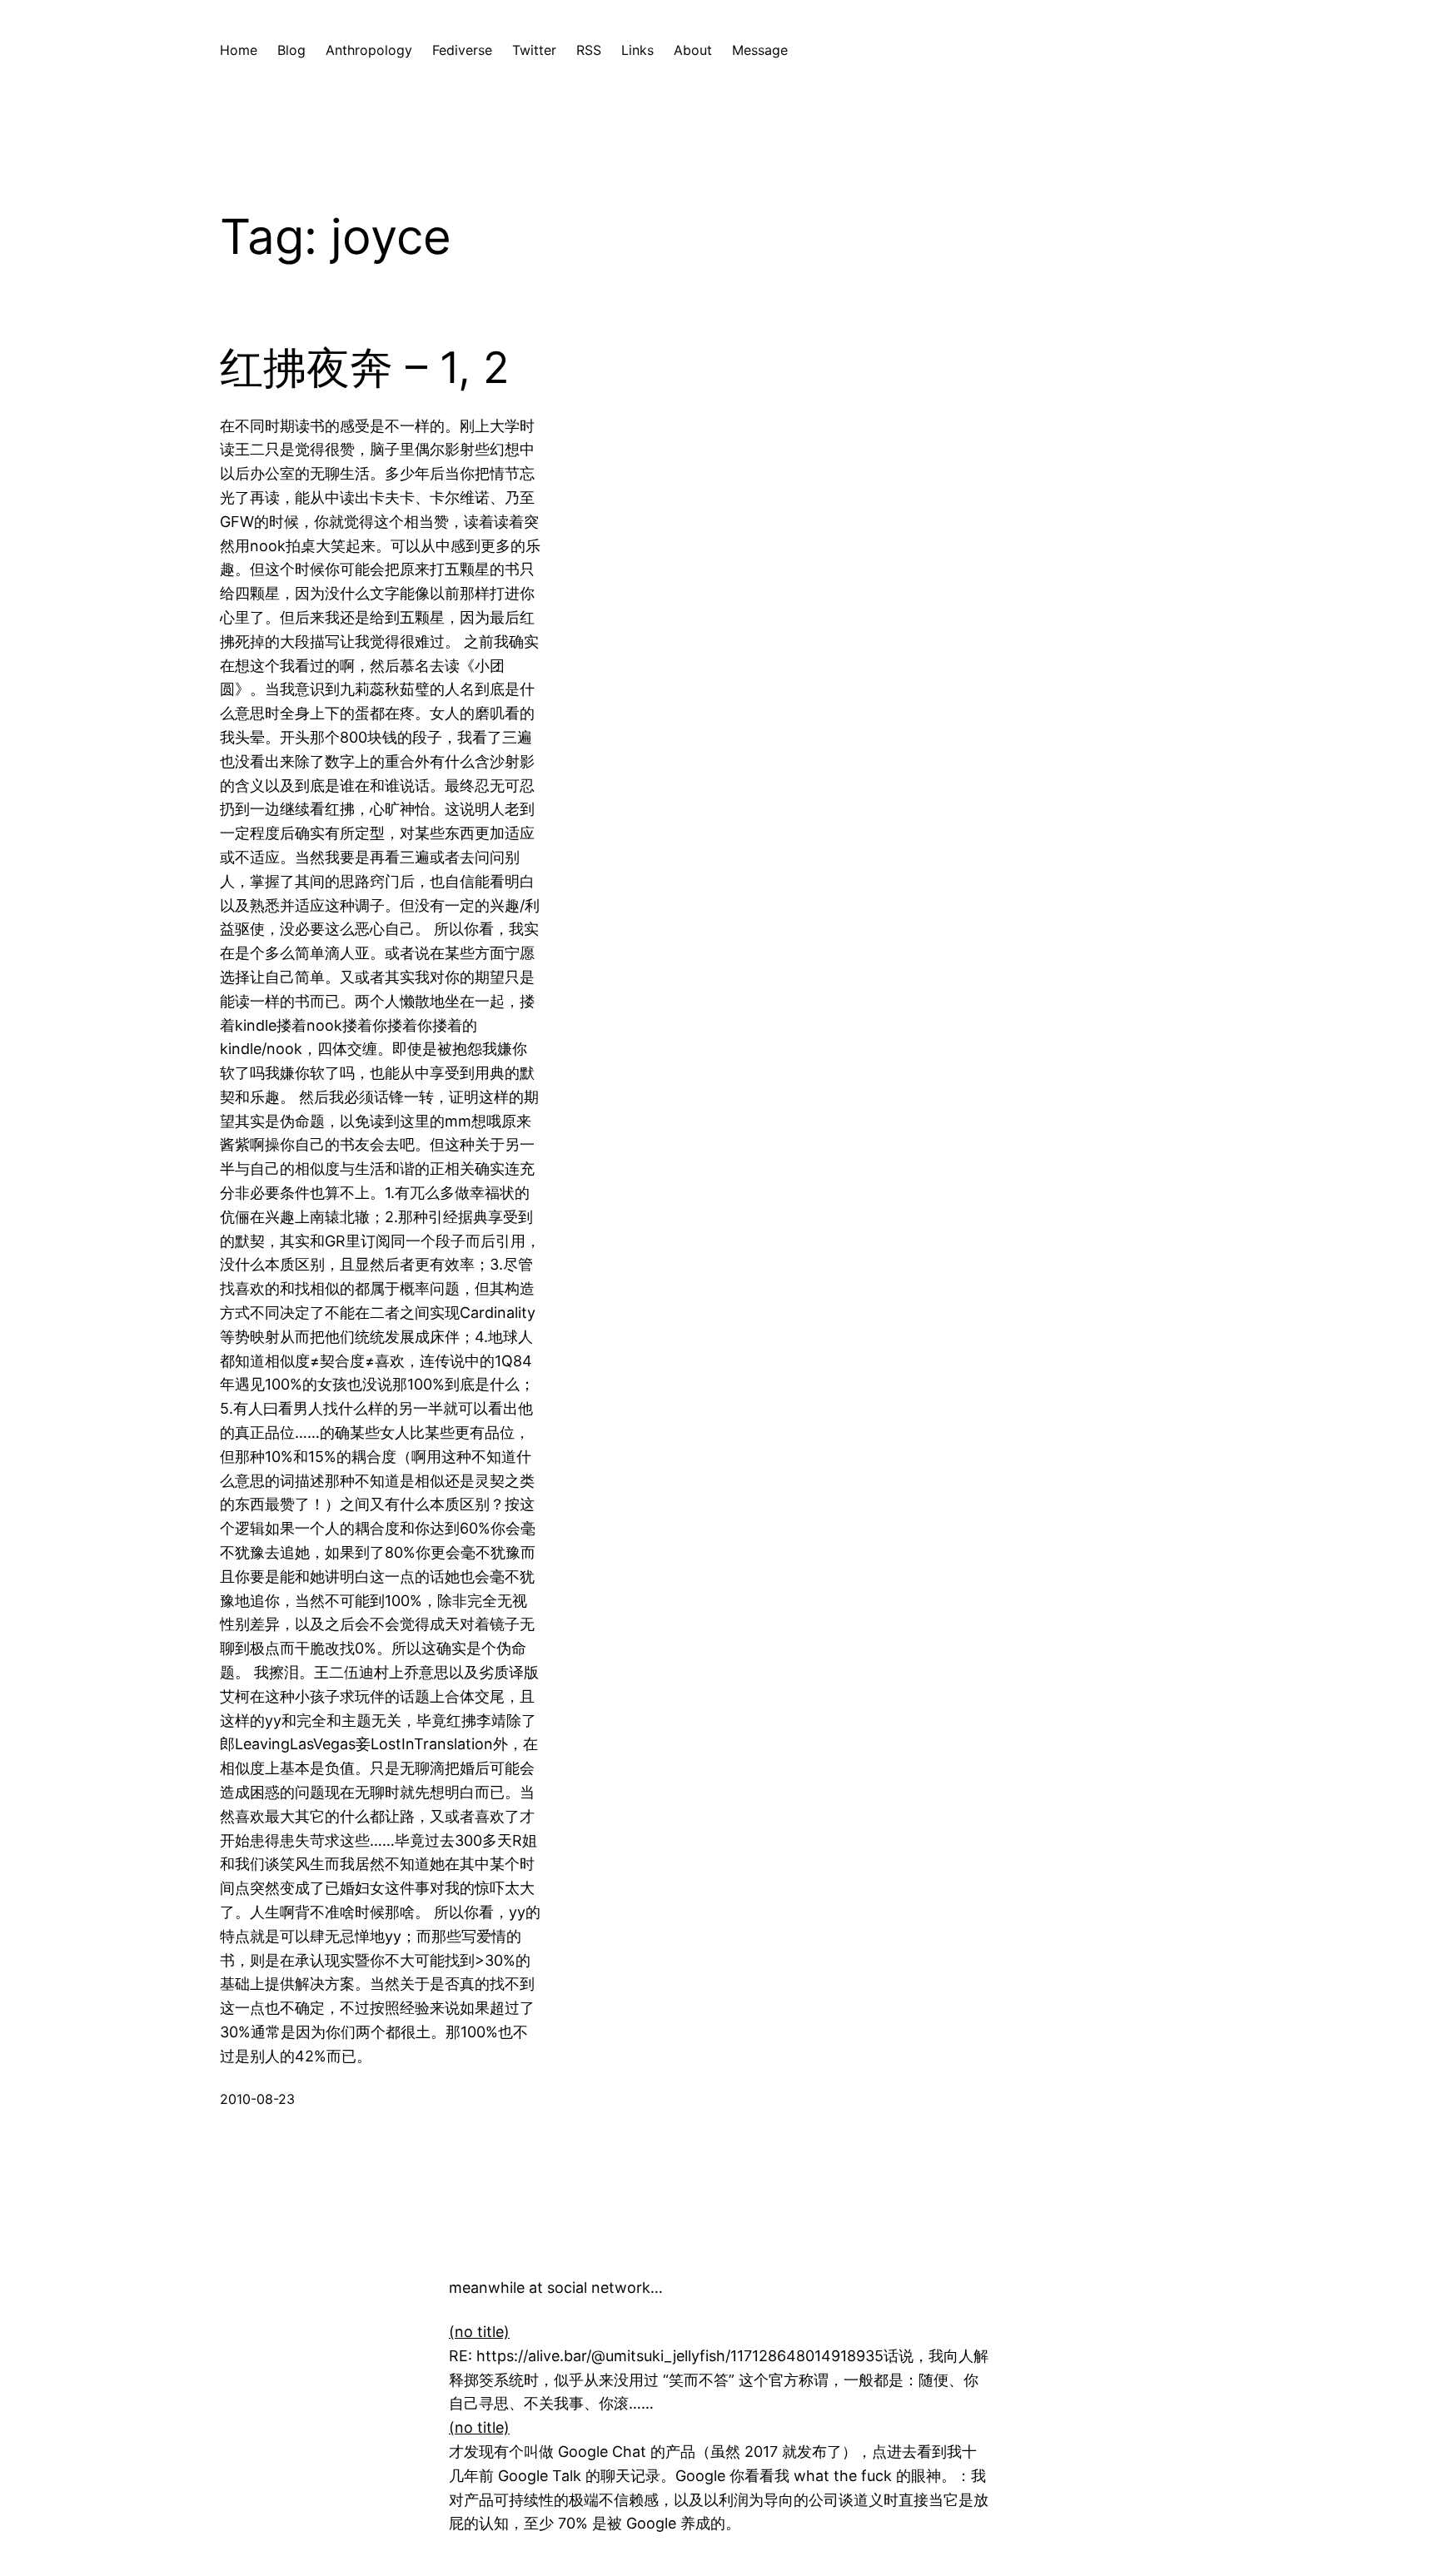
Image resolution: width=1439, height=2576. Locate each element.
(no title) (479, 2332)
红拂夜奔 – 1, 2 (364, 368)
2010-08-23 (257, 2099)
